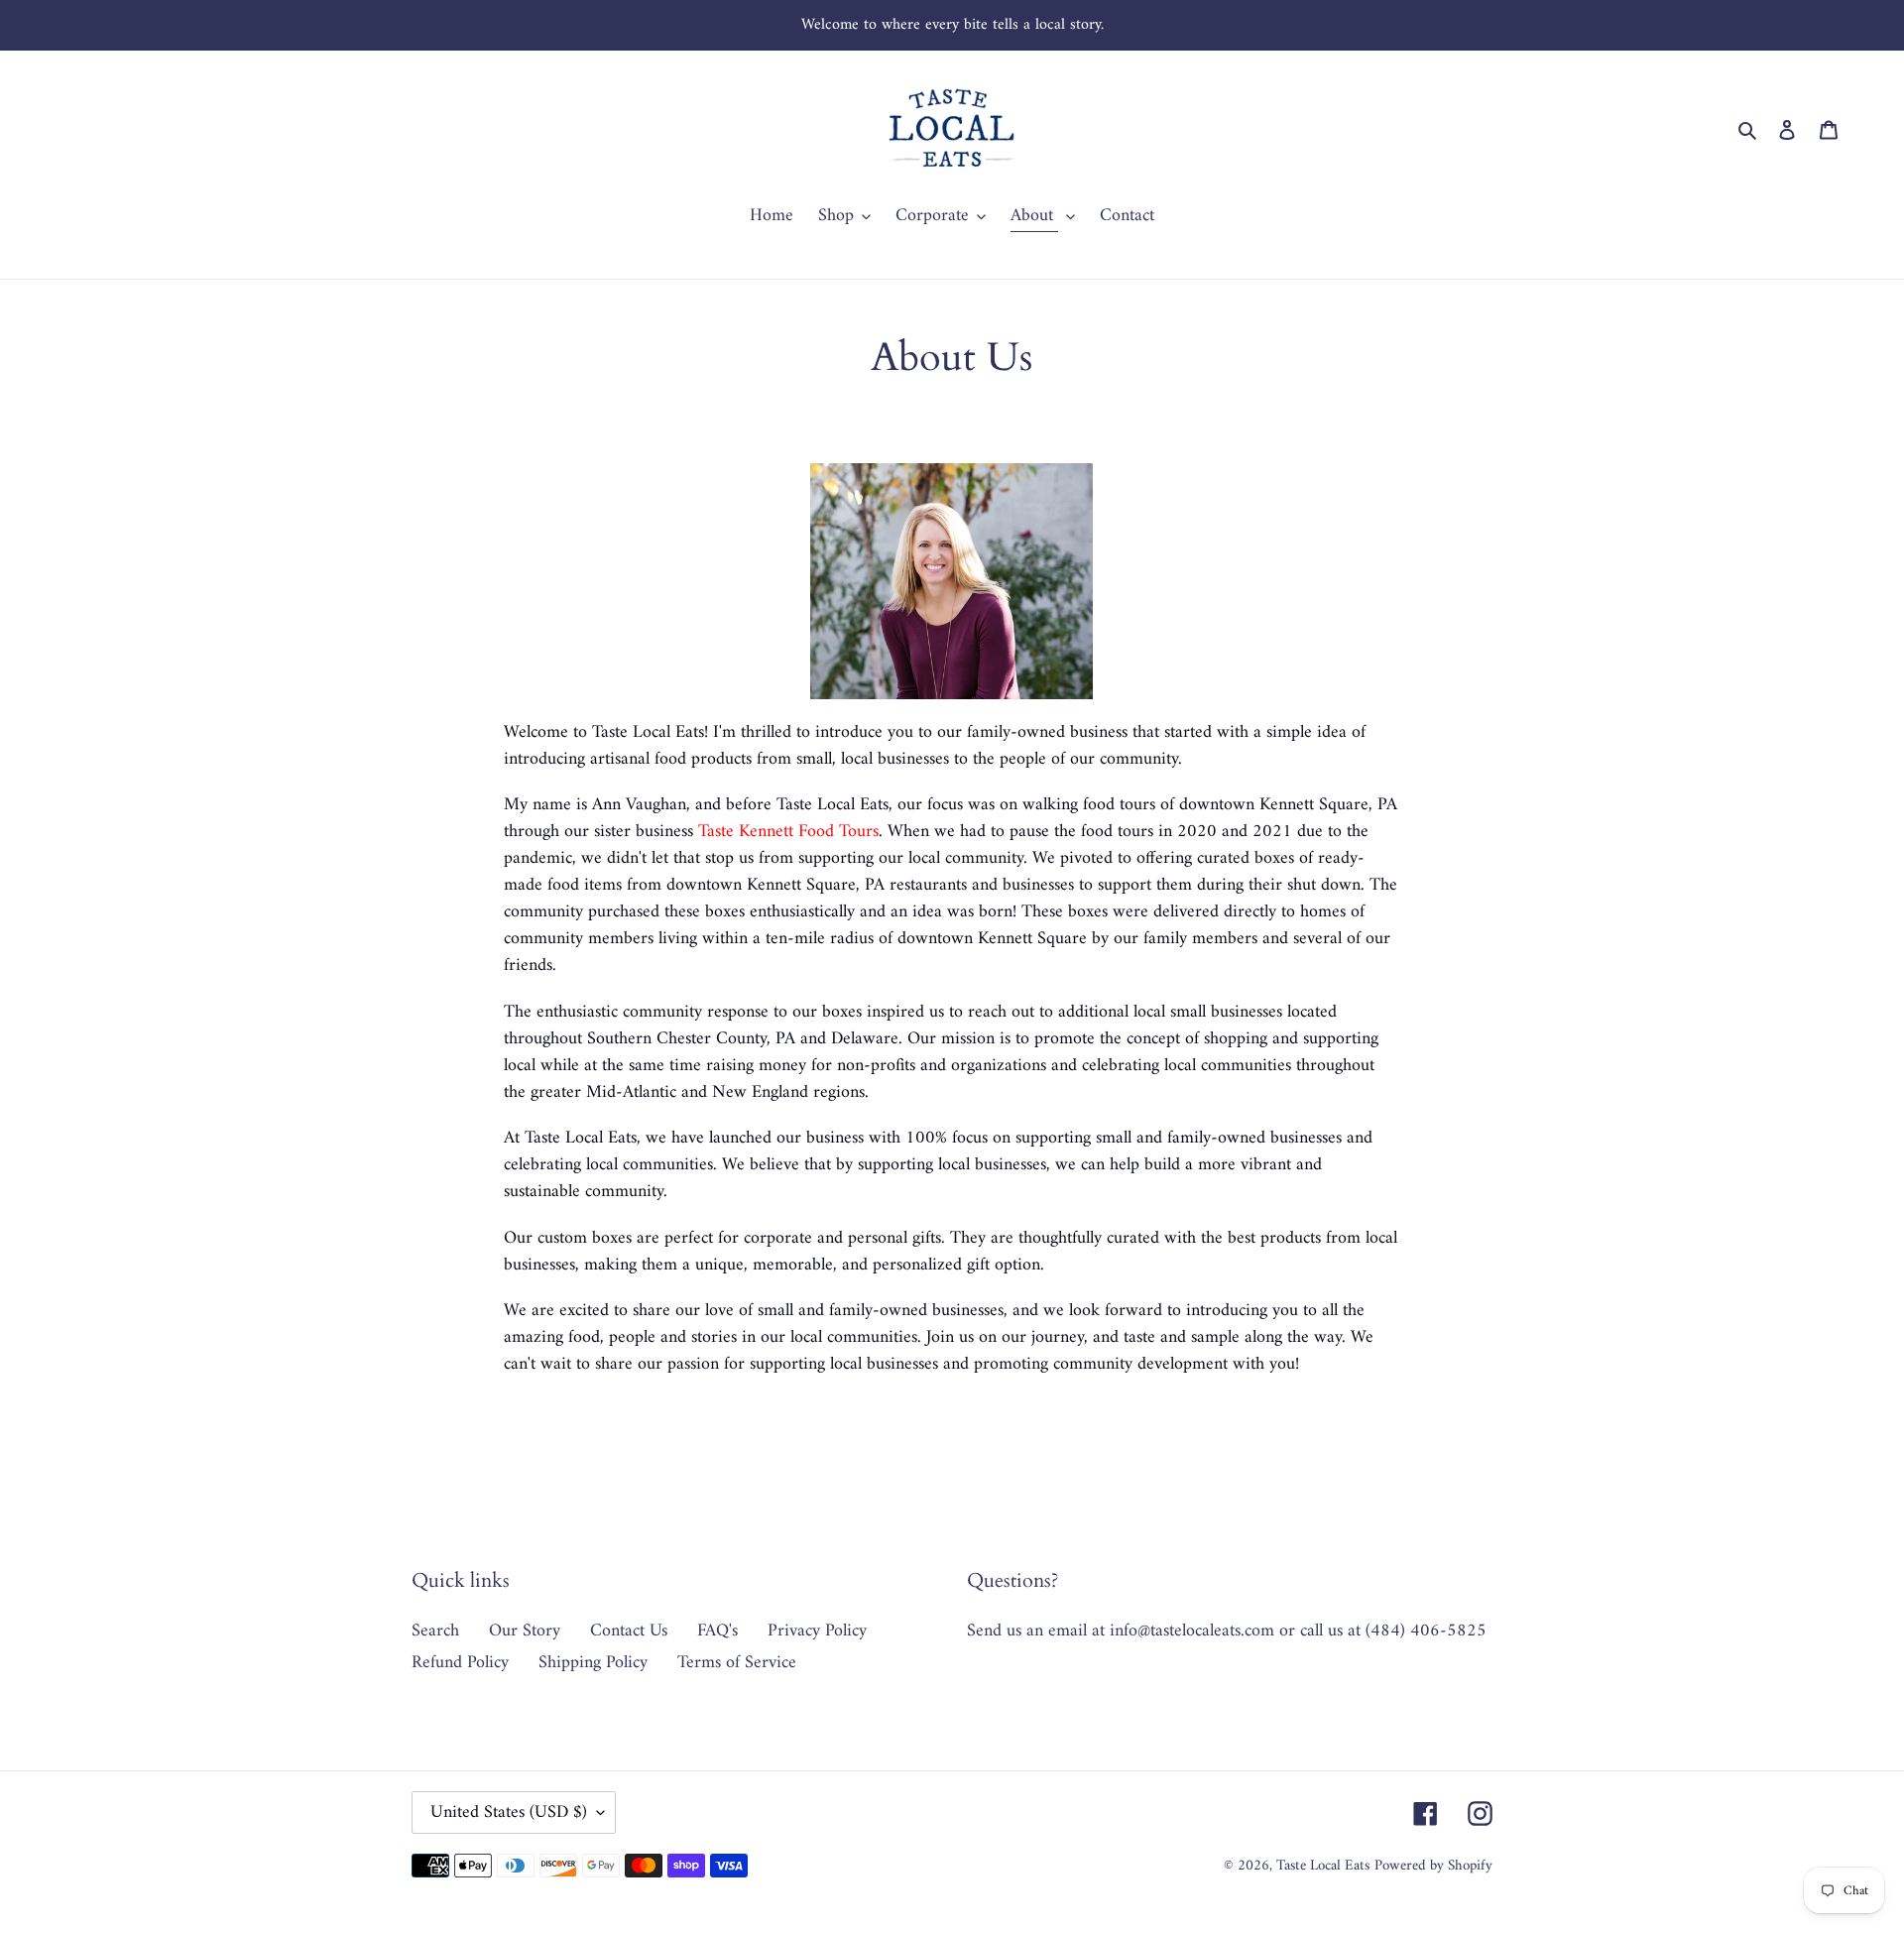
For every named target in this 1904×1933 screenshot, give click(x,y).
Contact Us (629, 1631)
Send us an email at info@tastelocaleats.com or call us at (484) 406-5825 (1227, 1631)
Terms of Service (737, 1663)
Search (435, 1631)
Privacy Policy (817, 1631)
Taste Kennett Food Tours (788, 832)
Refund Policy (460, 1663)
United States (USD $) (509, 1812)
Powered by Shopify (1433, 1866)
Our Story (525, 1631)
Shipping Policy (593, 1663)
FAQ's (717, 1631)
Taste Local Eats (1323, 1866)
